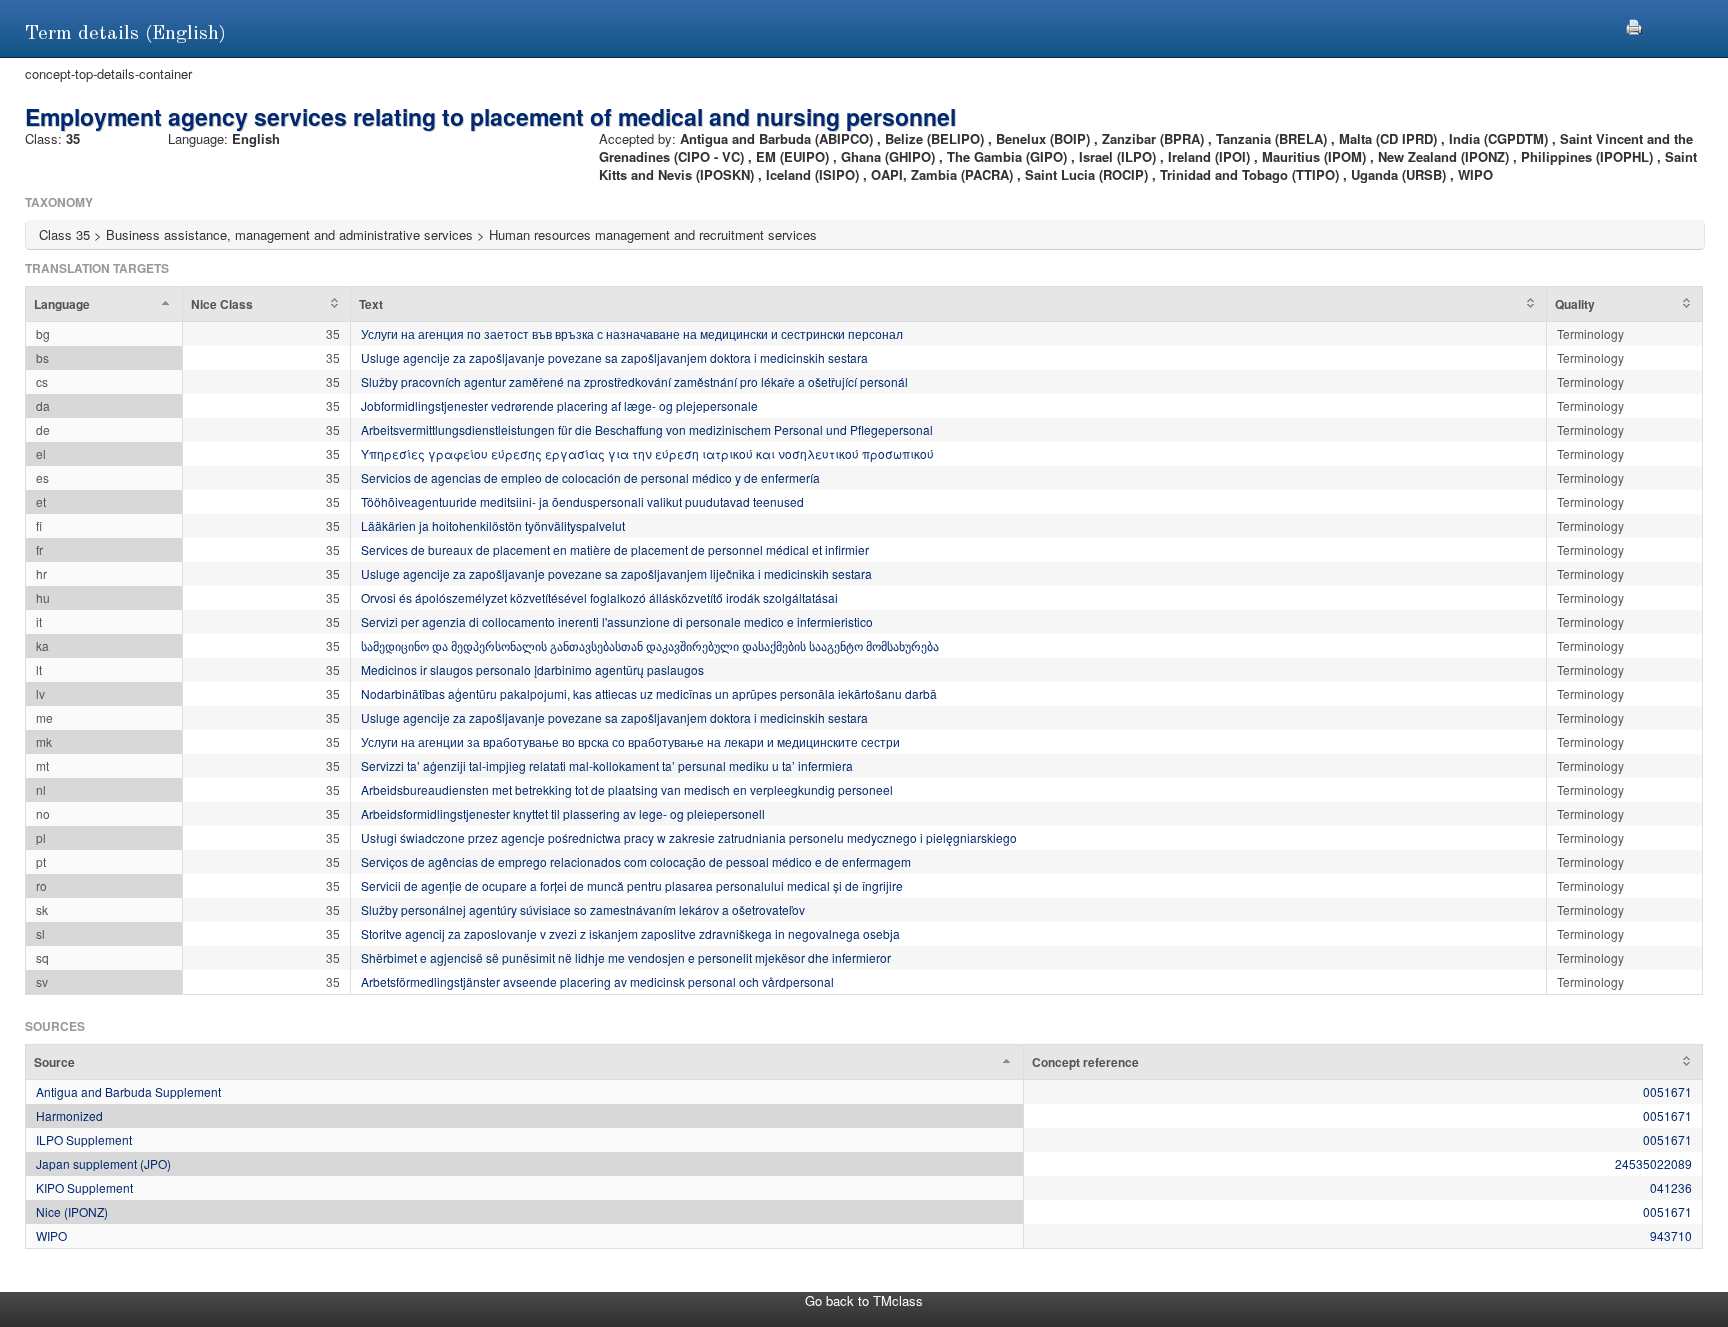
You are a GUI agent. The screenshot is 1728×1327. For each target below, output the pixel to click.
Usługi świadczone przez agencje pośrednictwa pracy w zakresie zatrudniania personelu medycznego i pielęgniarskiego (689, 837)
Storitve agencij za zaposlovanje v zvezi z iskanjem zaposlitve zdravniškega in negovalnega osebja (630, 933)
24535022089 (1653, 1163)
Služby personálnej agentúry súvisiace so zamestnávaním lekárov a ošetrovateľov (583, 909)
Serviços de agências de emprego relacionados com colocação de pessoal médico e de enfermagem (636, 861)
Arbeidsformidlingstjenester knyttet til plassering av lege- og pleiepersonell (563, 813)
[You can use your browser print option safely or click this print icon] (1634, 24)
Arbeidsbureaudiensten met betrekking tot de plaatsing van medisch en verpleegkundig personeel (627, 789)
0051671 (1667, 1091)
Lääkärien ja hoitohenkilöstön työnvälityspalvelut (493, 525)
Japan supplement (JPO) (103, 1163)
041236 (1671, 1187)
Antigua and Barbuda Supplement (128, 1091)
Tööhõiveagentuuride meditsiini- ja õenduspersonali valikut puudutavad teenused (582, 501)
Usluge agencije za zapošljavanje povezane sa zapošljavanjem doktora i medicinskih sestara (614, 357)
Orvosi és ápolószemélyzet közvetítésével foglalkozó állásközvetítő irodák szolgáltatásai (599, 597)
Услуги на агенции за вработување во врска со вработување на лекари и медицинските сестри (630, 741)
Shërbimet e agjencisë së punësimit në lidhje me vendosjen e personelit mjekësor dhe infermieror (626, 957)
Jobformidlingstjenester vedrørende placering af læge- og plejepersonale (559, 405)
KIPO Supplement (84, 1187)
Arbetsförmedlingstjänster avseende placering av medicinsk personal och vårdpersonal (597, 981)
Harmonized (69, 1115)
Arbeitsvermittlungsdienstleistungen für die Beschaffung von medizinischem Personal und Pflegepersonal (647, 429)
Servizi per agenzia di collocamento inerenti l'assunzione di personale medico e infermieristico (617, 621)
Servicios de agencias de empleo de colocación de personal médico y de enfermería (590, 477)
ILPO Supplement (84, 1139)
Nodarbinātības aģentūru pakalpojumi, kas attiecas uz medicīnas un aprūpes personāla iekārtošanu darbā (649, 693)
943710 (1671, 1235)
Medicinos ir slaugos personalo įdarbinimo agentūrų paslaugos (532, 669)
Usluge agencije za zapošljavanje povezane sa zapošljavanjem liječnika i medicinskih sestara (616, 573)
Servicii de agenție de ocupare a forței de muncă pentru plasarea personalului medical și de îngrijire (632, 885)
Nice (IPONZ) (72, 1211)
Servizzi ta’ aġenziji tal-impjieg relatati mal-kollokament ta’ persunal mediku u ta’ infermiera (607, 765)
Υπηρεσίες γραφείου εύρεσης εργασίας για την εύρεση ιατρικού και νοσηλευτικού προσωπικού (647, 453)
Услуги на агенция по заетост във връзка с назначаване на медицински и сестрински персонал (632, 333)
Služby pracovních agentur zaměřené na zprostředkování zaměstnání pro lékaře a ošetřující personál (634, 381)
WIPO (51, 1235)
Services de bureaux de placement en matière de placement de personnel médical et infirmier (615, 549)
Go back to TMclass (864, 1300)
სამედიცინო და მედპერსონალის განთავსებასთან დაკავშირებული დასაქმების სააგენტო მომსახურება (650, 645)
